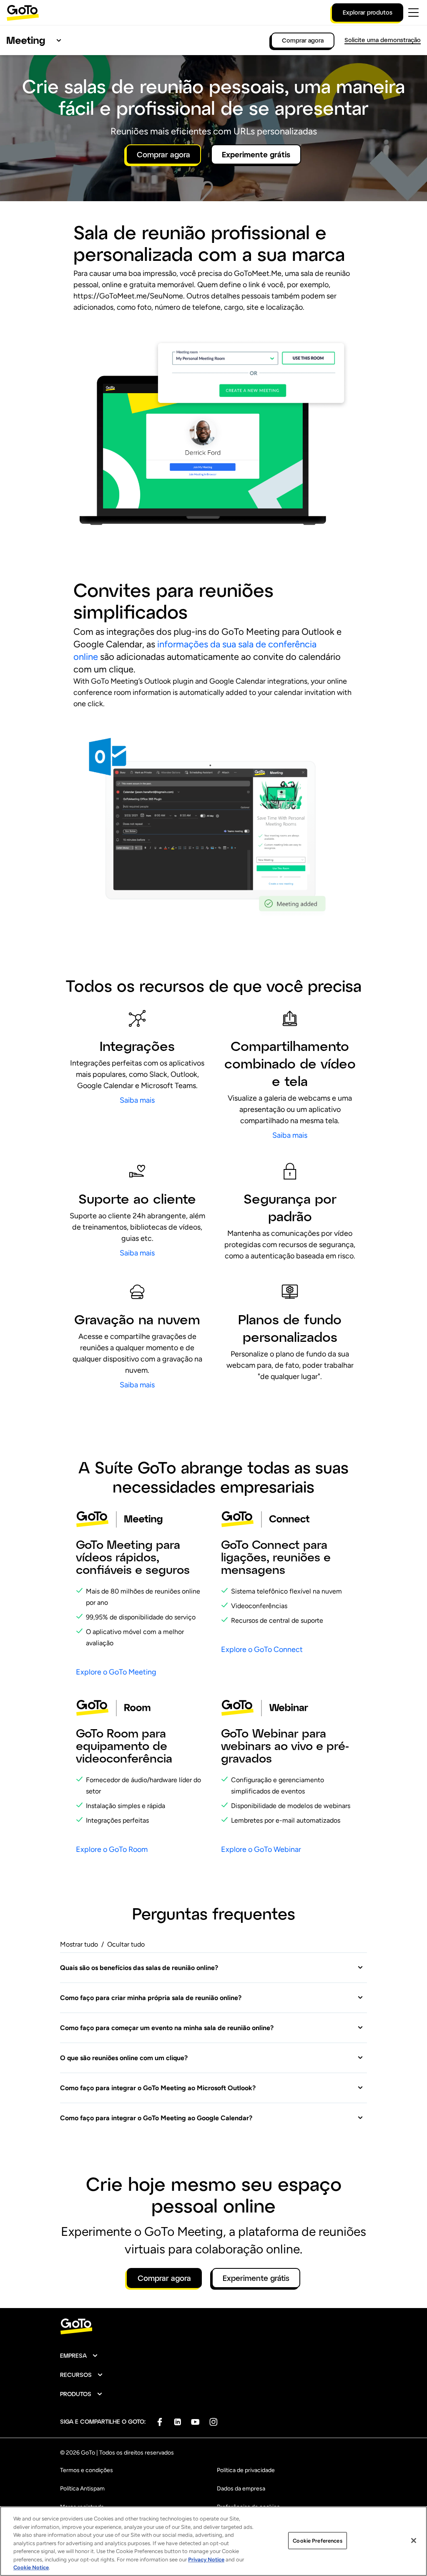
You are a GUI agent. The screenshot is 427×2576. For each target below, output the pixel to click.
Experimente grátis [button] (256, 154)
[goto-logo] (213, 2327)
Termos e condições (87, 2470)
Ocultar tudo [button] (126, 1944)
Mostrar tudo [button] (79, 1944)
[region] (213, 2541)
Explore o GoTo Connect (262, 1649)
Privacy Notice (206, 2560)
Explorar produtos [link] (368, 12)
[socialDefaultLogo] (159, 2422)
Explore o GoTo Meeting (116, 1672)
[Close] (414, 2541)
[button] (212, 1968)
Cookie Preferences (317, 2540)
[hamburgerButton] (413, 13)
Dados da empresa (241, 2489)
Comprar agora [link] (303, 40)
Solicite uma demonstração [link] (383, 40)
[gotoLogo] (23, 13)
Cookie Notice (31, 2567)
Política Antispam (82, 2489)
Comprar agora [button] (163, 154)
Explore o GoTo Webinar (261, 1849)
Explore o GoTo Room (112, 1849)
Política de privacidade (246, 2470)
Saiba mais (137, 1100)
